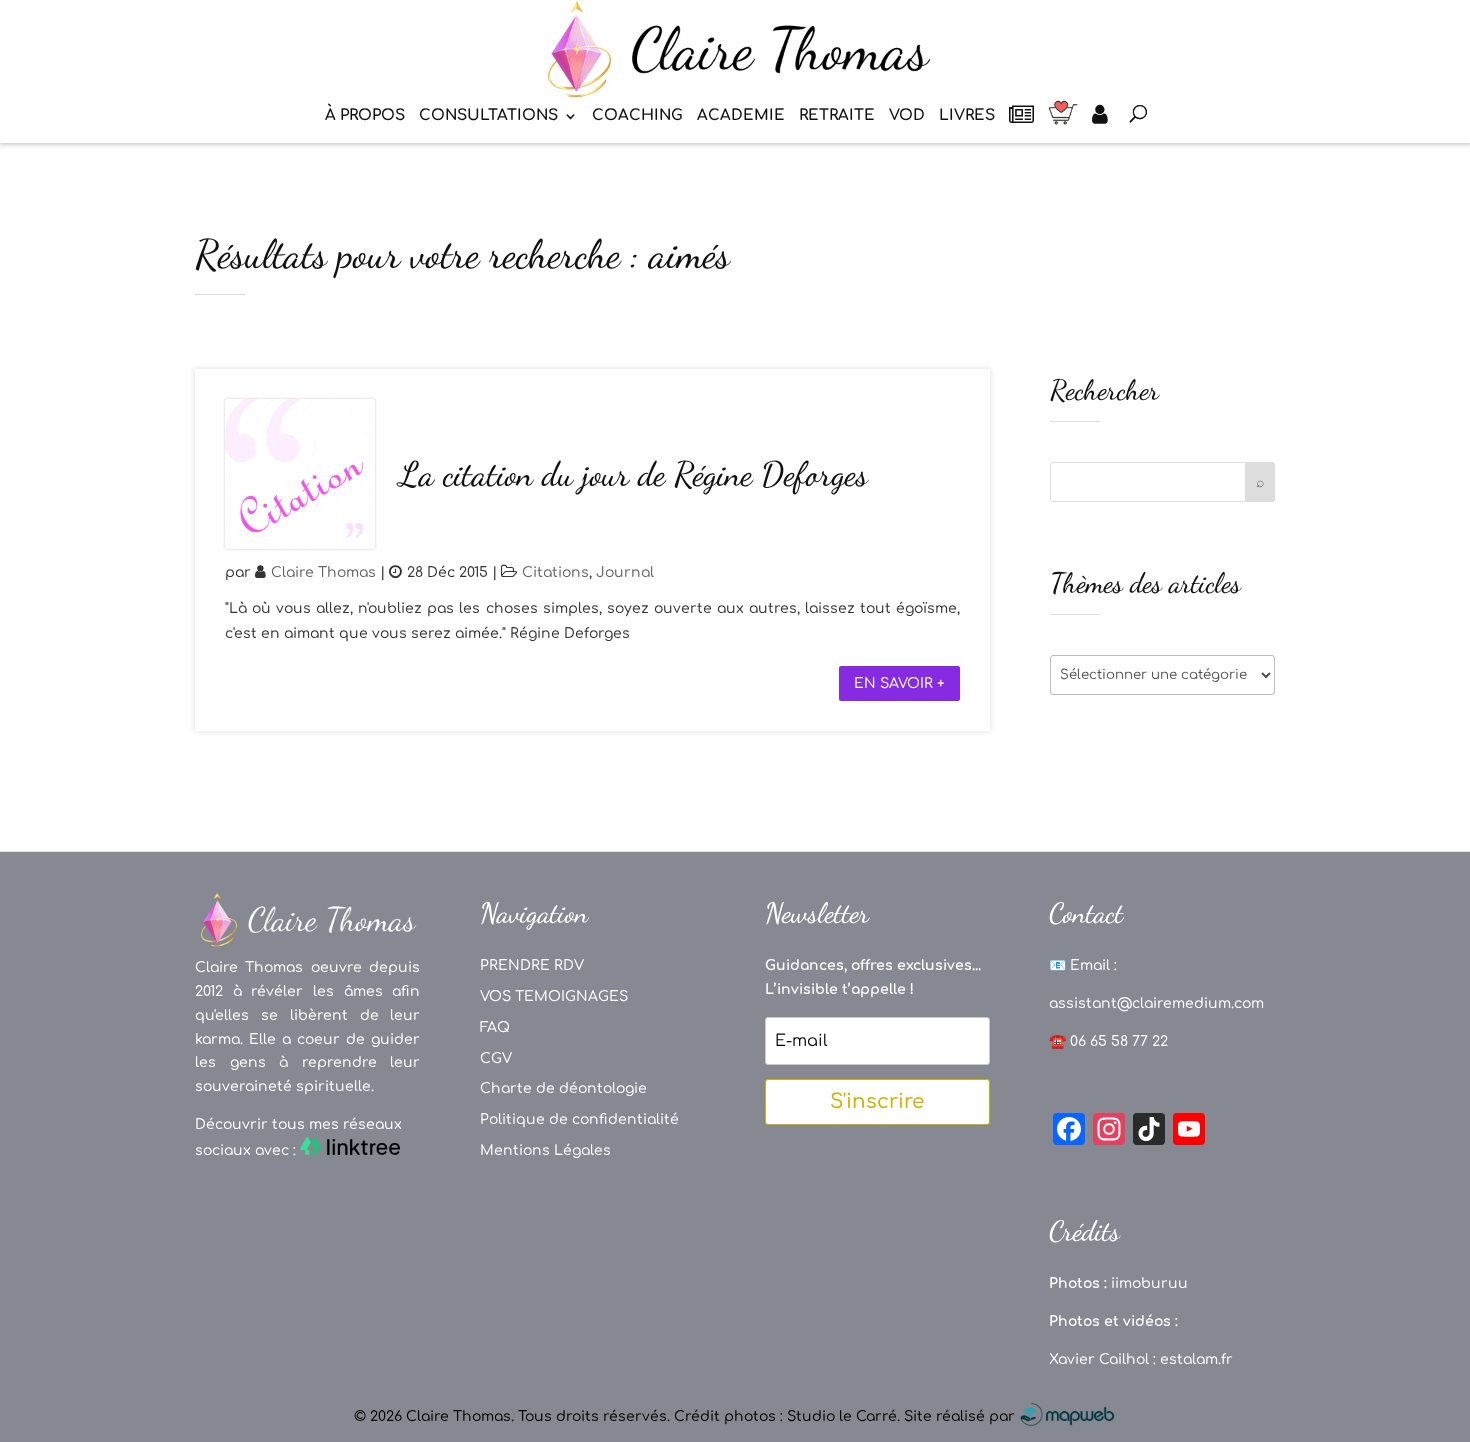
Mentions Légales (545, 1150)
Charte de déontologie (563, 1088)
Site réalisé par (961, 1416)
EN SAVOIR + (899, 683)
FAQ (495, 1027)
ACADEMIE (741, 116)
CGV (496, 1058)
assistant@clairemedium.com (1156, 1003)
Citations (555, 572)
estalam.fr (1196, 1359)
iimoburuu (1149, 1283)
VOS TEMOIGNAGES (554, 996)
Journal (625, 572)
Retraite (837, 116)
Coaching (637, 116)
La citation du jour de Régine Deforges (633, 474)
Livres (967, 116)
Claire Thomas (323, 572)
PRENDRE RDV (532, 965)
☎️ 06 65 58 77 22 (1108, 1041)
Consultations (488, 116)
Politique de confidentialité (579, 1119)
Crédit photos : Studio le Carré (785, 1416)
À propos (365, 116)
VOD (907, 116)
